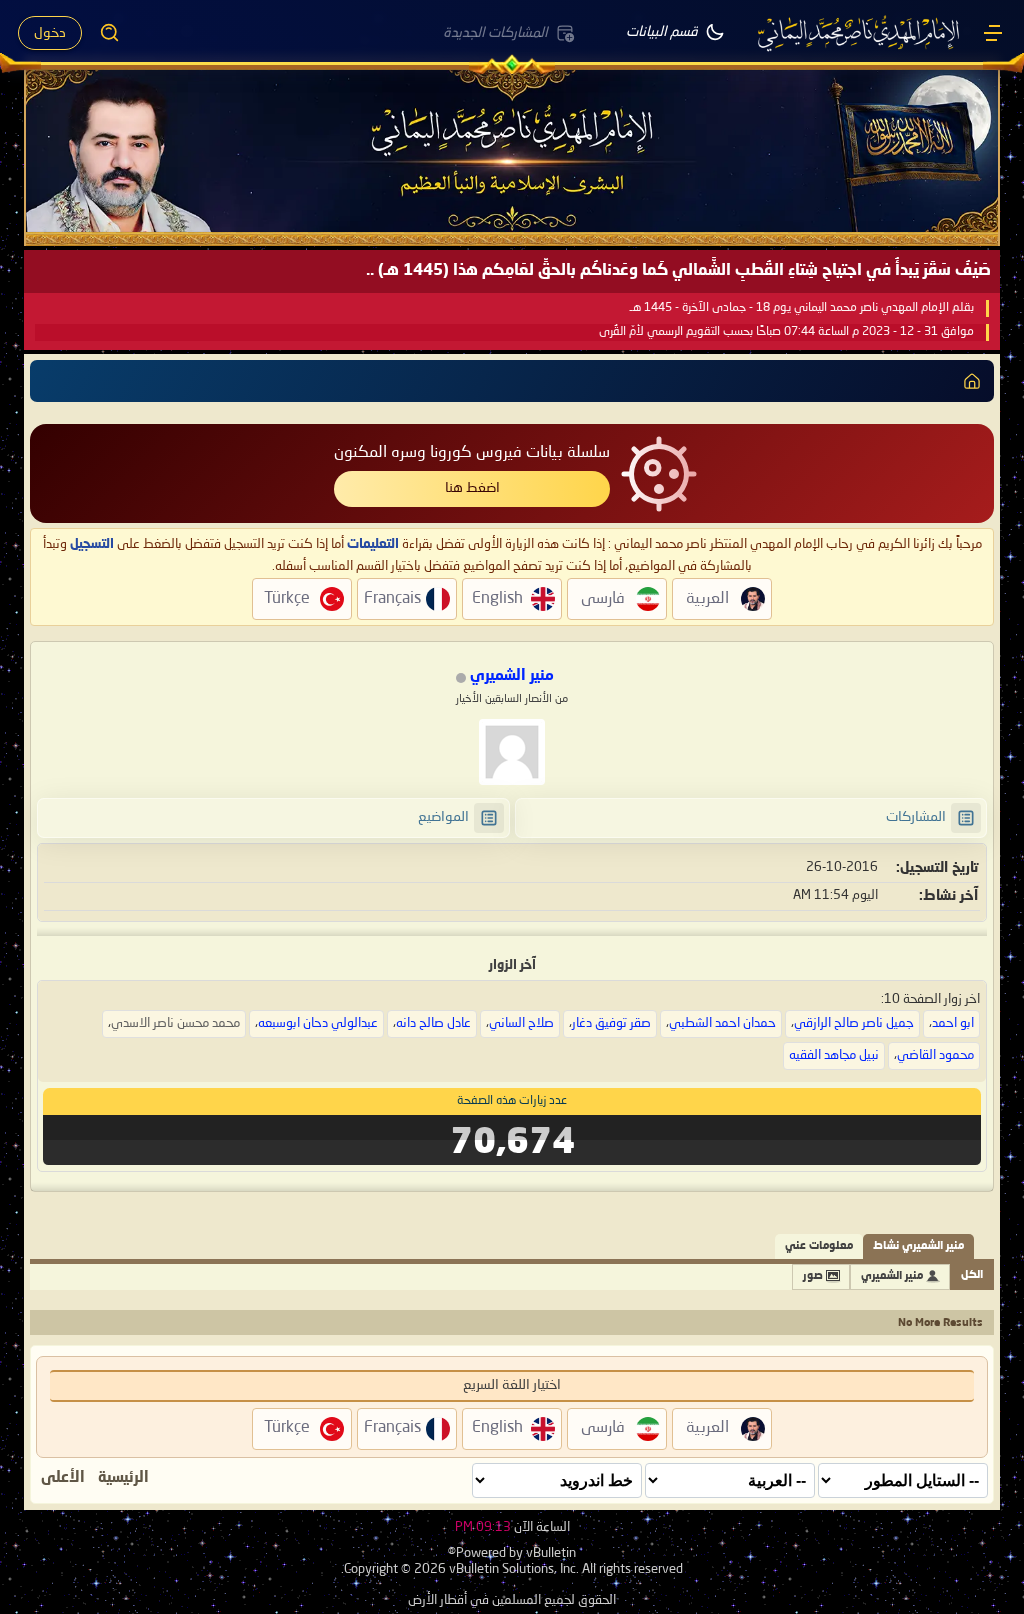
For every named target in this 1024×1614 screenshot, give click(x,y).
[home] (972, 381)
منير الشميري (892, 1276)
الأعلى (63, 1478)
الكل (972, 1275)
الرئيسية (123, 1478)
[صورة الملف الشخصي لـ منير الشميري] (512, 752)
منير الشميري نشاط (918, 1246)
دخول (50, 33)
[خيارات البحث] (110, 33)
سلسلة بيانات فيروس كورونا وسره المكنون (472, 453)
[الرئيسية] (993, 33)
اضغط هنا (472, 488)
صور (813, 1276)
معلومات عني (819, 1246)
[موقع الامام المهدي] (860, 33)
